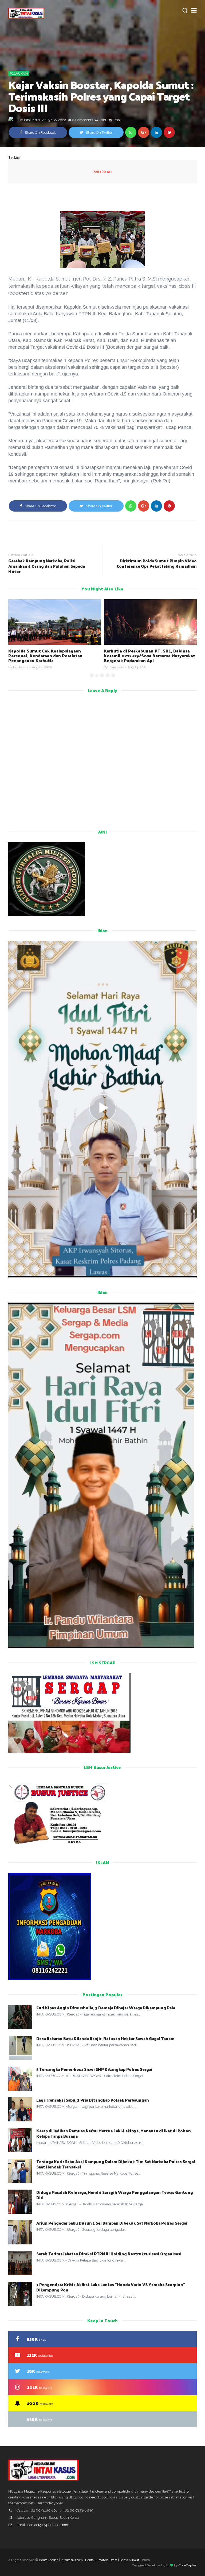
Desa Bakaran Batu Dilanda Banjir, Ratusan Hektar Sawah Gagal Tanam (105, 2038)
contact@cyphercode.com (48, 2525)
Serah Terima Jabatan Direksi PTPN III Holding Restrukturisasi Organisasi (109, 2254)
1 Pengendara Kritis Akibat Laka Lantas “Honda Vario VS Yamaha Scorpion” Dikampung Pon (111, 2287)
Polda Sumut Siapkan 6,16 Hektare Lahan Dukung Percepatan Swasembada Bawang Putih (148, 656)
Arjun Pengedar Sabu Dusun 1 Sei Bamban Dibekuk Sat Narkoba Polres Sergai (112, 2223)
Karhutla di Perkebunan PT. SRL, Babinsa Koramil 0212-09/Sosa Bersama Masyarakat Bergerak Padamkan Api (54, 656)
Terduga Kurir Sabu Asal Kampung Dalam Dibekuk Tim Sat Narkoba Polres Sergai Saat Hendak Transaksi (116, 2164)
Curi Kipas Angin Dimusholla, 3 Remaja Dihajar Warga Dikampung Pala (106, 2008)
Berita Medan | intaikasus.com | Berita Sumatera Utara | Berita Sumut (89, 2560)
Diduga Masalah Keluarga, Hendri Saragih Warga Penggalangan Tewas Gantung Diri (115, 2195)
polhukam (19, 74)
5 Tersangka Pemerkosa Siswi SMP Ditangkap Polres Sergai (94, 2069)
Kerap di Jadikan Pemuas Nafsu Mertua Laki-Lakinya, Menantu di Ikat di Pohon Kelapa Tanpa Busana (114, 2133)
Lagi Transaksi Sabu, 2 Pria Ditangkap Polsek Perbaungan (93, 2100)
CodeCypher (188, 2565)
